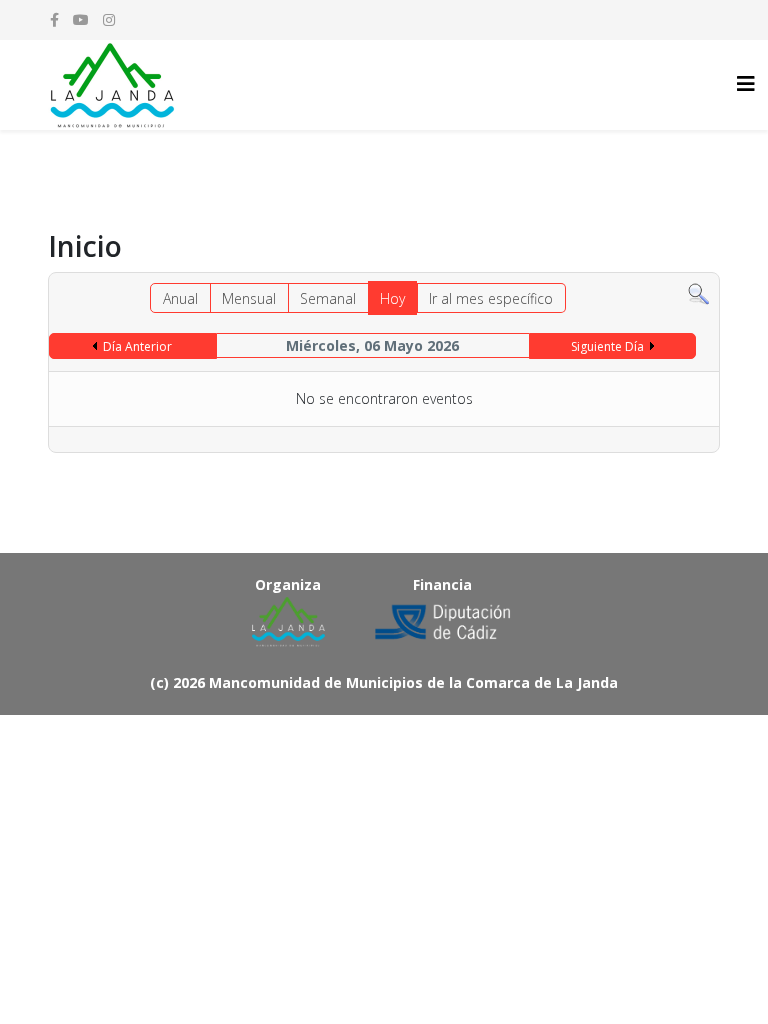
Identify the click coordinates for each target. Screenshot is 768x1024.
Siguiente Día (607, 346)
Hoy (392, 298)
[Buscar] (698, 294)
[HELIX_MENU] (746, 83)
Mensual (249, 298)
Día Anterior (137, 346)
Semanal (328, 298)
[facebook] (54, 19)
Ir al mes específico (491, 298)
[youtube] (81, 19)
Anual (180, 298)
